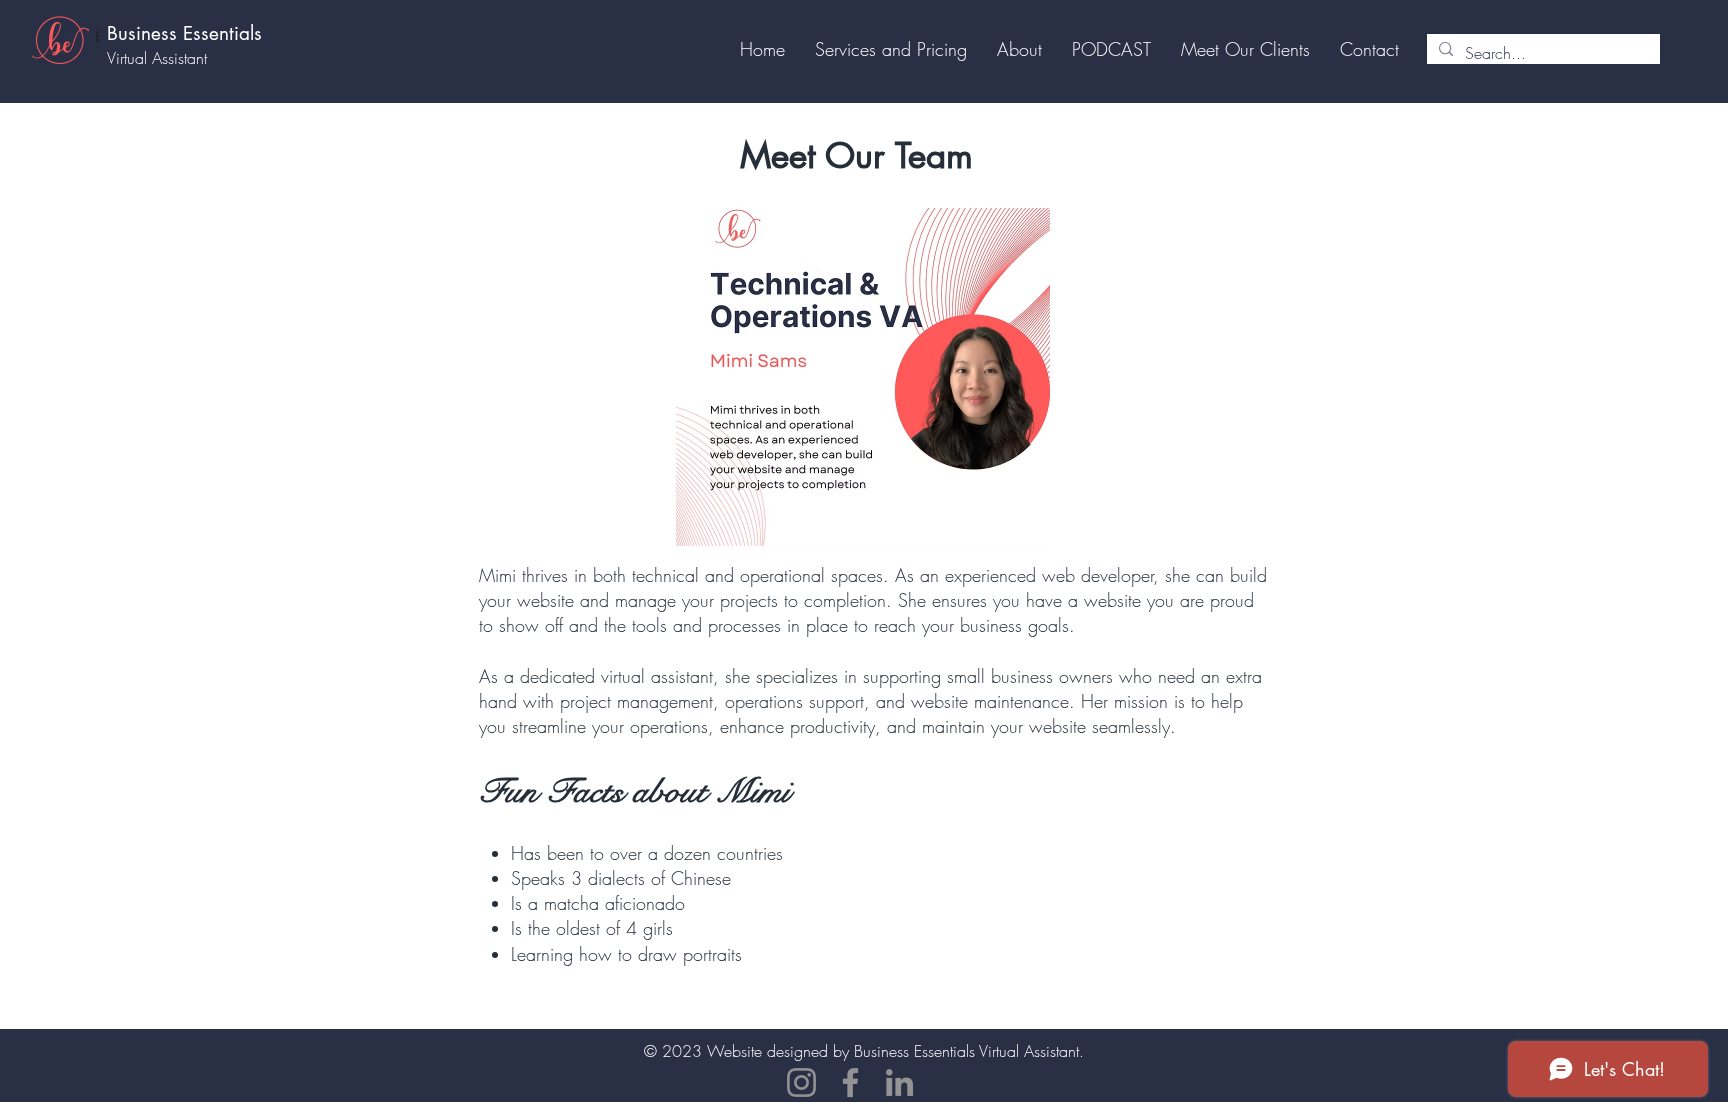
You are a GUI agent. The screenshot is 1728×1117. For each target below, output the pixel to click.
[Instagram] (801, 1082)
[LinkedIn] (899, 1082)
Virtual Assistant (157, 58)
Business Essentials (184, 33)
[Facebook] (850, 1082)
